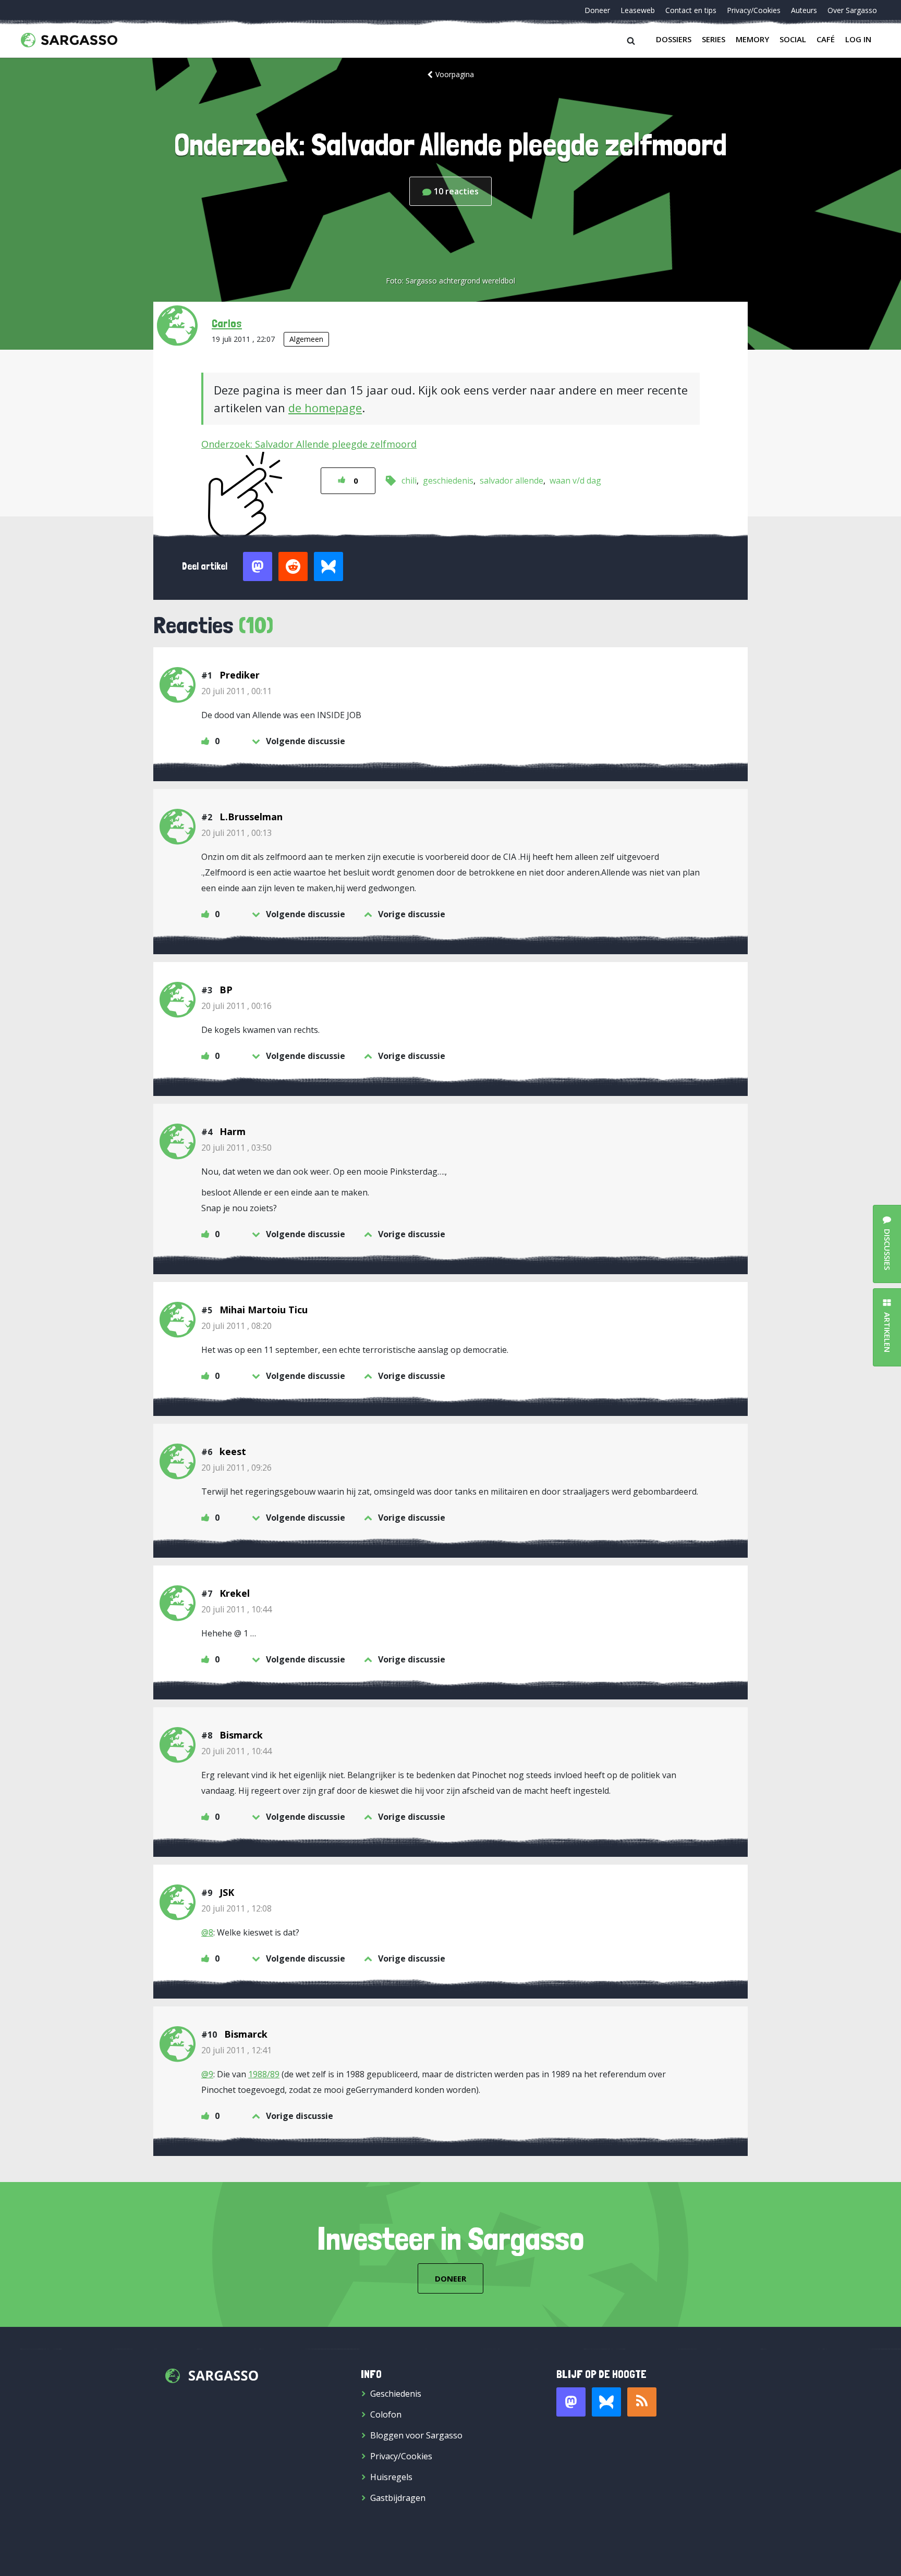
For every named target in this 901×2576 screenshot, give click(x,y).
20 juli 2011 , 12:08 (236, 1908)
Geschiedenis (396, 2394)
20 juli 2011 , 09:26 (236, 1468)
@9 (207, 2074)
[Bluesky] (606, 2402)
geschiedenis (448, 480)
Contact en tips (691, 10)
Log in (858, 39)
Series (714, 39)
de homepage (325, 408)
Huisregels (391, 2477)
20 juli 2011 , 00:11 (236, 691)
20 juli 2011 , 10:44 (236, 1609)
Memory (752, 39)
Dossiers (674, 39)
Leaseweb (638, 10)
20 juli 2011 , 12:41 (236, 2050)
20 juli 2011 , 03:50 (236, 1148)
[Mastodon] (571, 2402)
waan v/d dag (575, 480)
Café (826, 39)
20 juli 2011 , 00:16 (236, 1006)
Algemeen (306, 339)
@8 (207, 1932)
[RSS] (642, 2402)
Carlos (227, 323)
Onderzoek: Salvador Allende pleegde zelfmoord (309, 444)
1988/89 (264, 2074)
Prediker (240, 675)
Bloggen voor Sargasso (416, 2435)
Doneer (597, 10)
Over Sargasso (852, 10)
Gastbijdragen (398, 2498)
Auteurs (804, 10)
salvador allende (512, 480)
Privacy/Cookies (754, 10)
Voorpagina (455, 74)
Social (793, 39)
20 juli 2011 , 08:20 (236, 1326)
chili (409, 480)
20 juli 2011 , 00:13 (236, 833)
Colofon (386, 2414)
